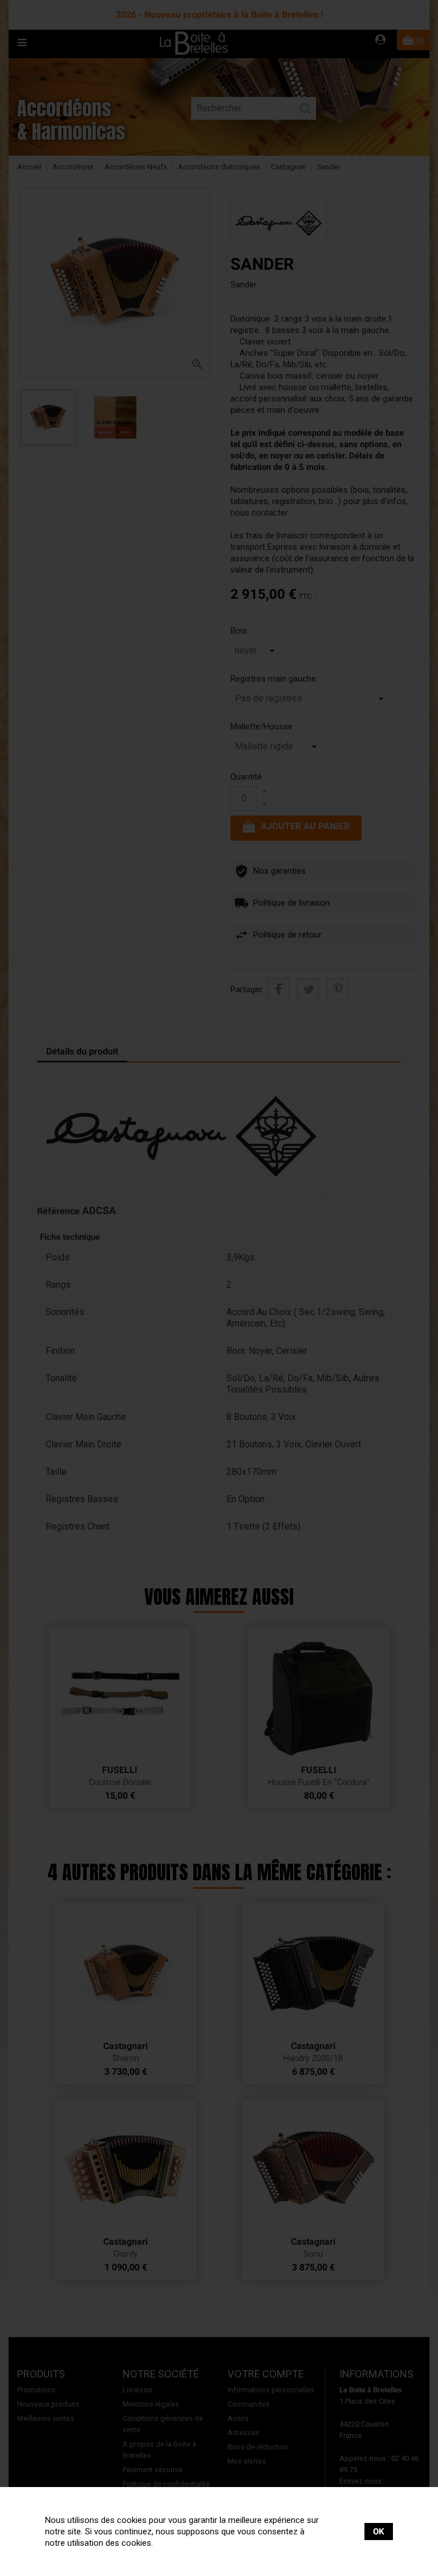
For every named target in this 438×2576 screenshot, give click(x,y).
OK (379, 2532)
